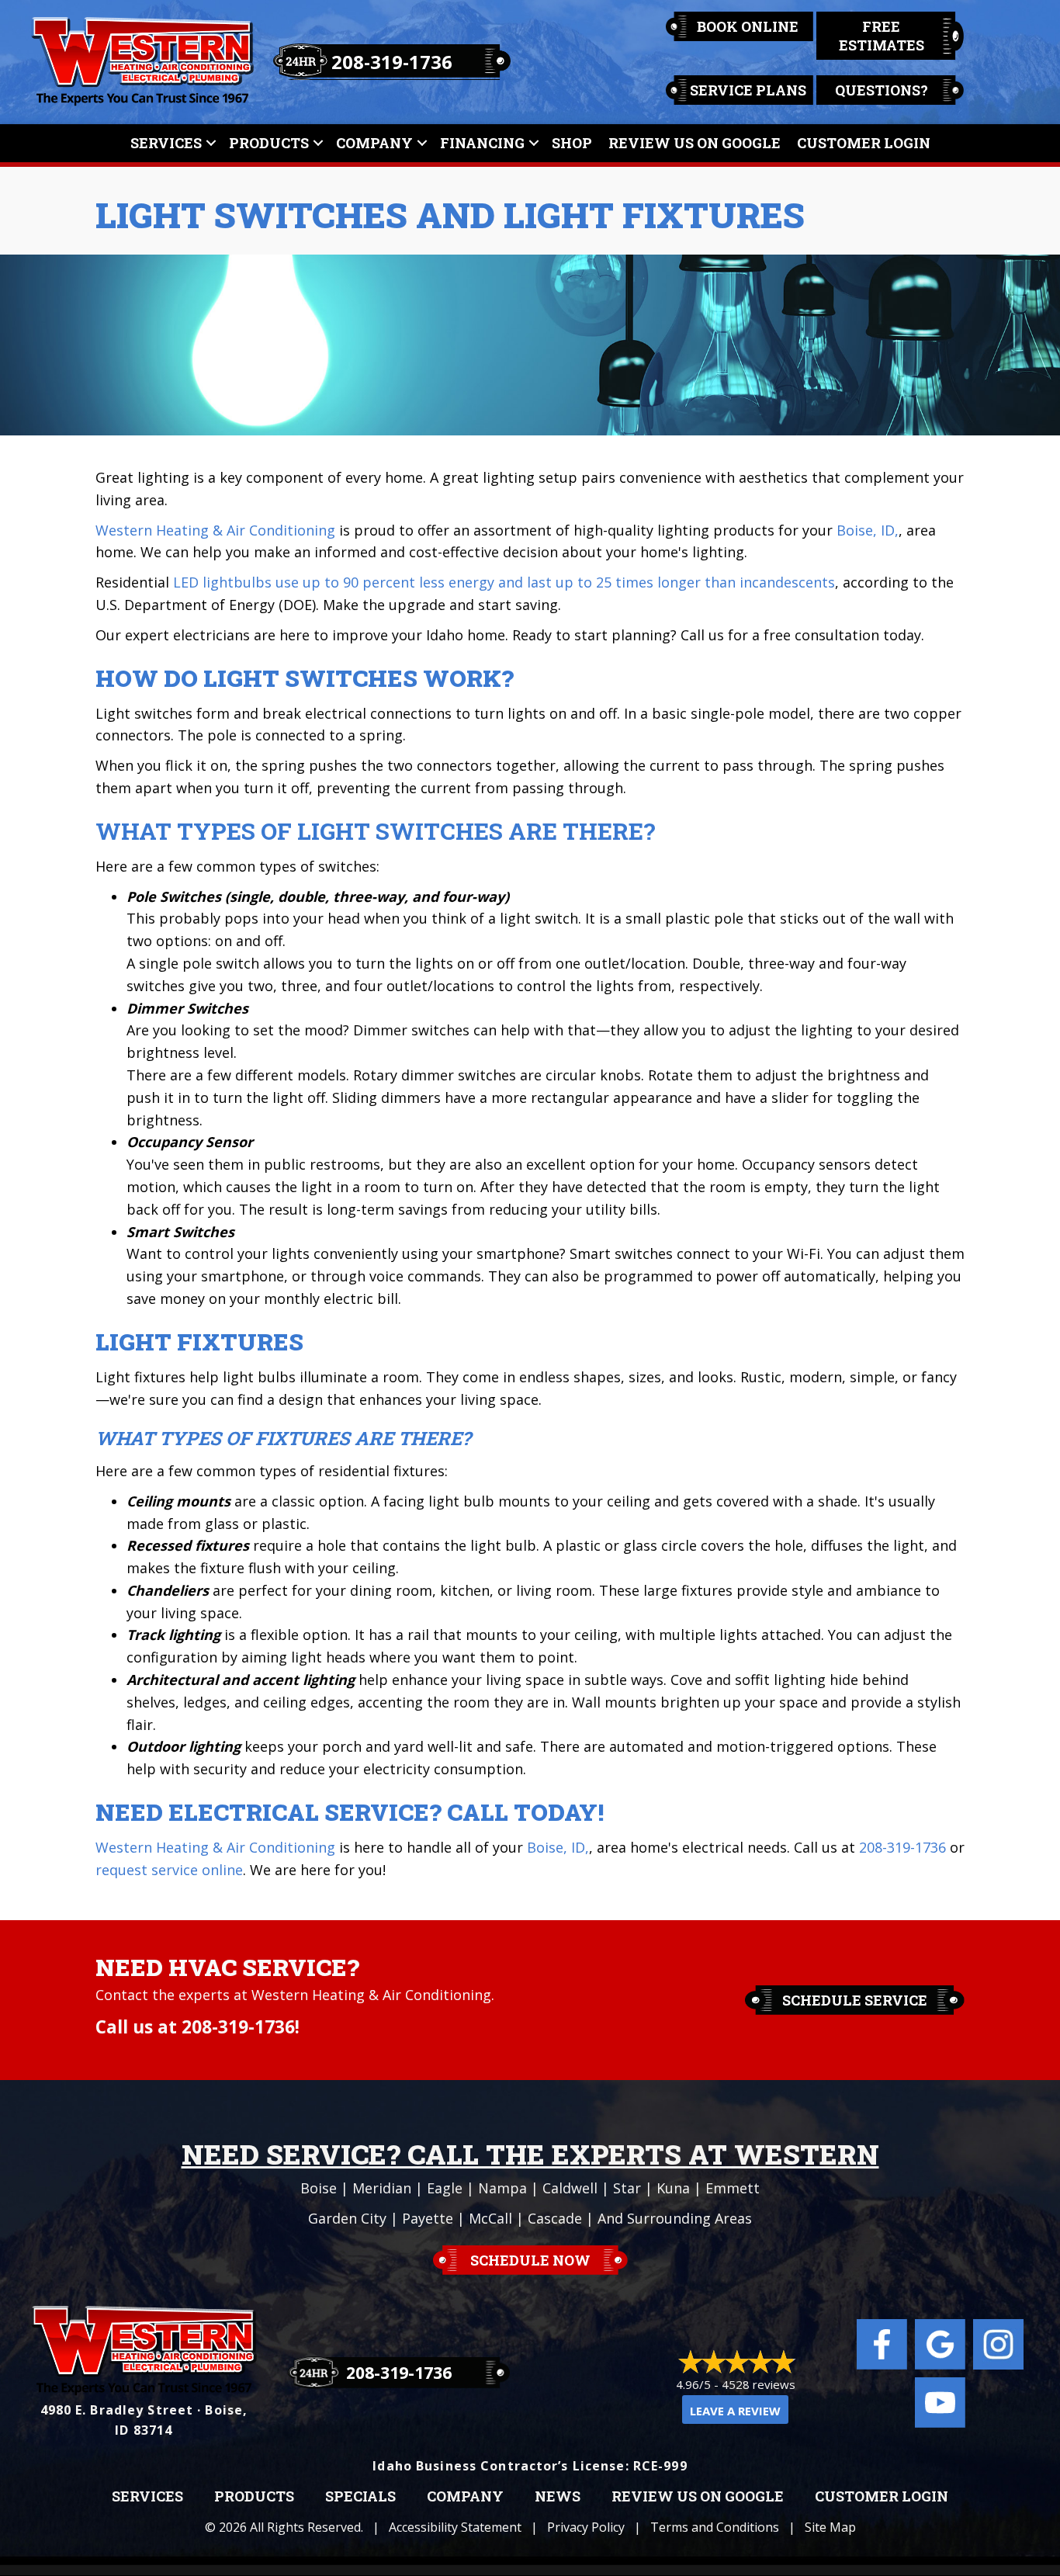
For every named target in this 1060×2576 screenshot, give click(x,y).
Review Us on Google (698, 2497)
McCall (490, 2218)
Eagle (445, 2188)
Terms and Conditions (715, 2527)
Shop (572, 143)
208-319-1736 (392, 62)
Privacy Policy (586, 2527)
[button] (211, 143)
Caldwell (570, 2188)
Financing (482, 143)
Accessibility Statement (455, 2527)
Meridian (382, 2188)
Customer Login (864, 143)
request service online (169, 1870)
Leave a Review (735, 2411)
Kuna (673, 2188)
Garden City (347, 2218)
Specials (360, 2497)
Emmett (733, 2188)
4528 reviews (759, 2384)
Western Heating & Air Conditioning (215, 530)
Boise (319, 2188)
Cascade (555, 2218)
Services (166, 143)
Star (627, 2188)
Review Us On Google (695, 143)
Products (269, 143)
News (558, 2497)
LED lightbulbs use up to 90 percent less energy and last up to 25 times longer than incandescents (504, 582)
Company (374, 143)
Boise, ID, (868, 530)
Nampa (502, 2188)
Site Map (830, 2527)
